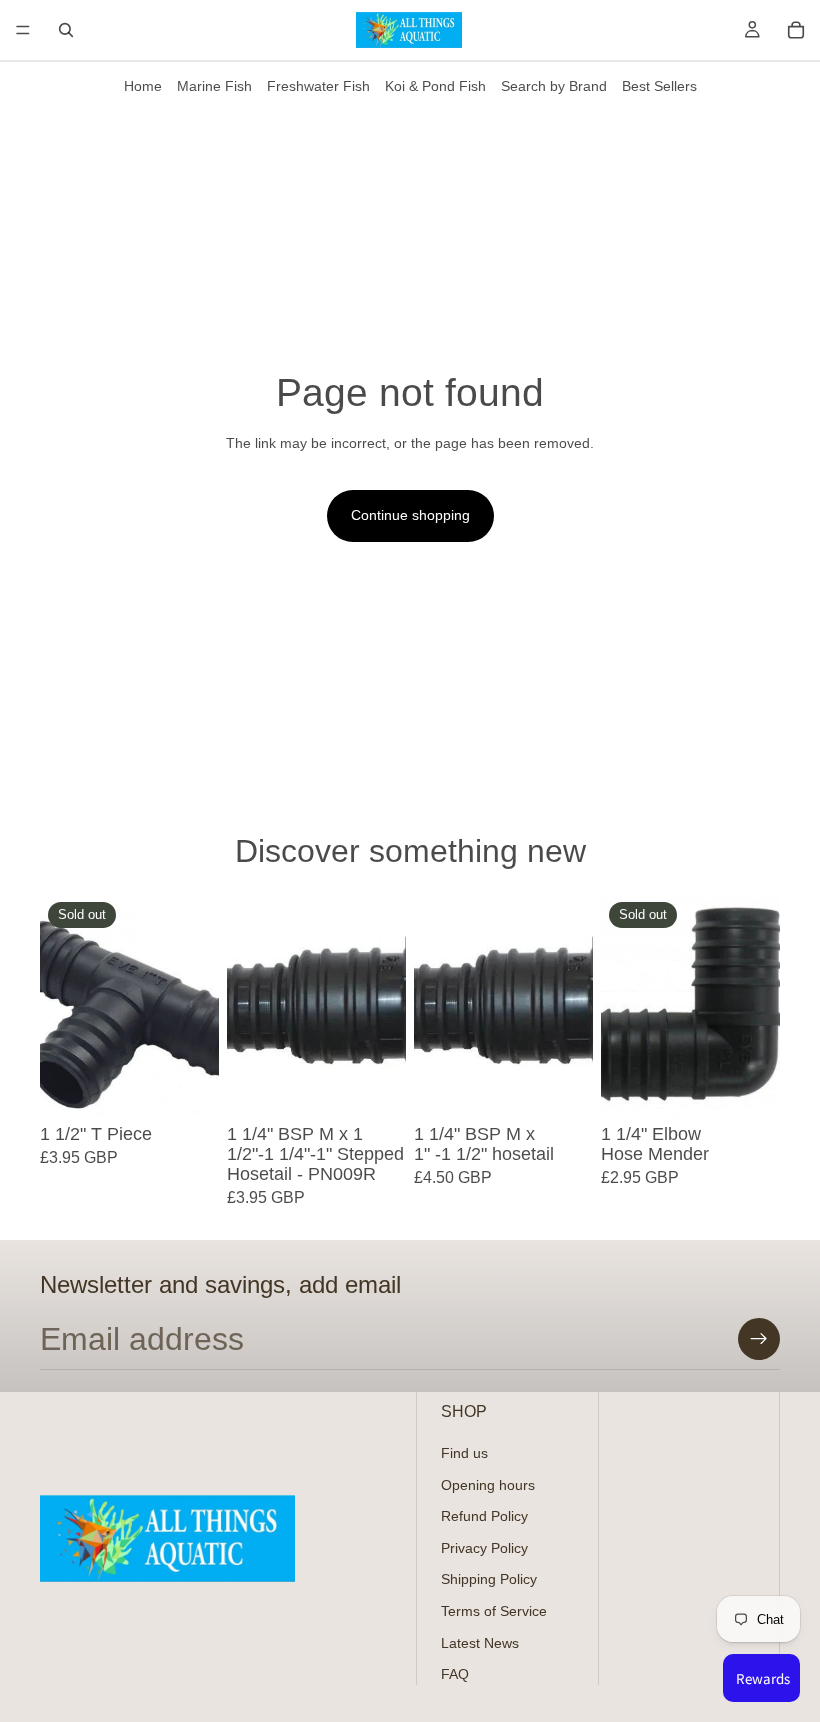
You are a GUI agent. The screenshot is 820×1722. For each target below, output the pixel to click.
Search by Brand (554, 86)
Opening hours (488, 1484)
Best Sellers (659, 86)
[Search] (66, 30)
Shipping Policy (489, 1579)
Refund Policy (484, 1516)
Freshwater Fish (318, 86)
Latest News (480, 1642)
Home (143, 86)
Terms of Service (494, 1611)
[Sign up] (759, 1339)
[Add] (375, 1087)
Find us (464, 1453)
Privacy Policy (484, 1547)
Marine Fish (214, 86)
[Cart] (796, 30)
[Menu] (23, 30)
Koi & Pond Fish (435, 86)
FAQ (455, 1674)
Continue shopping (410, 515)
